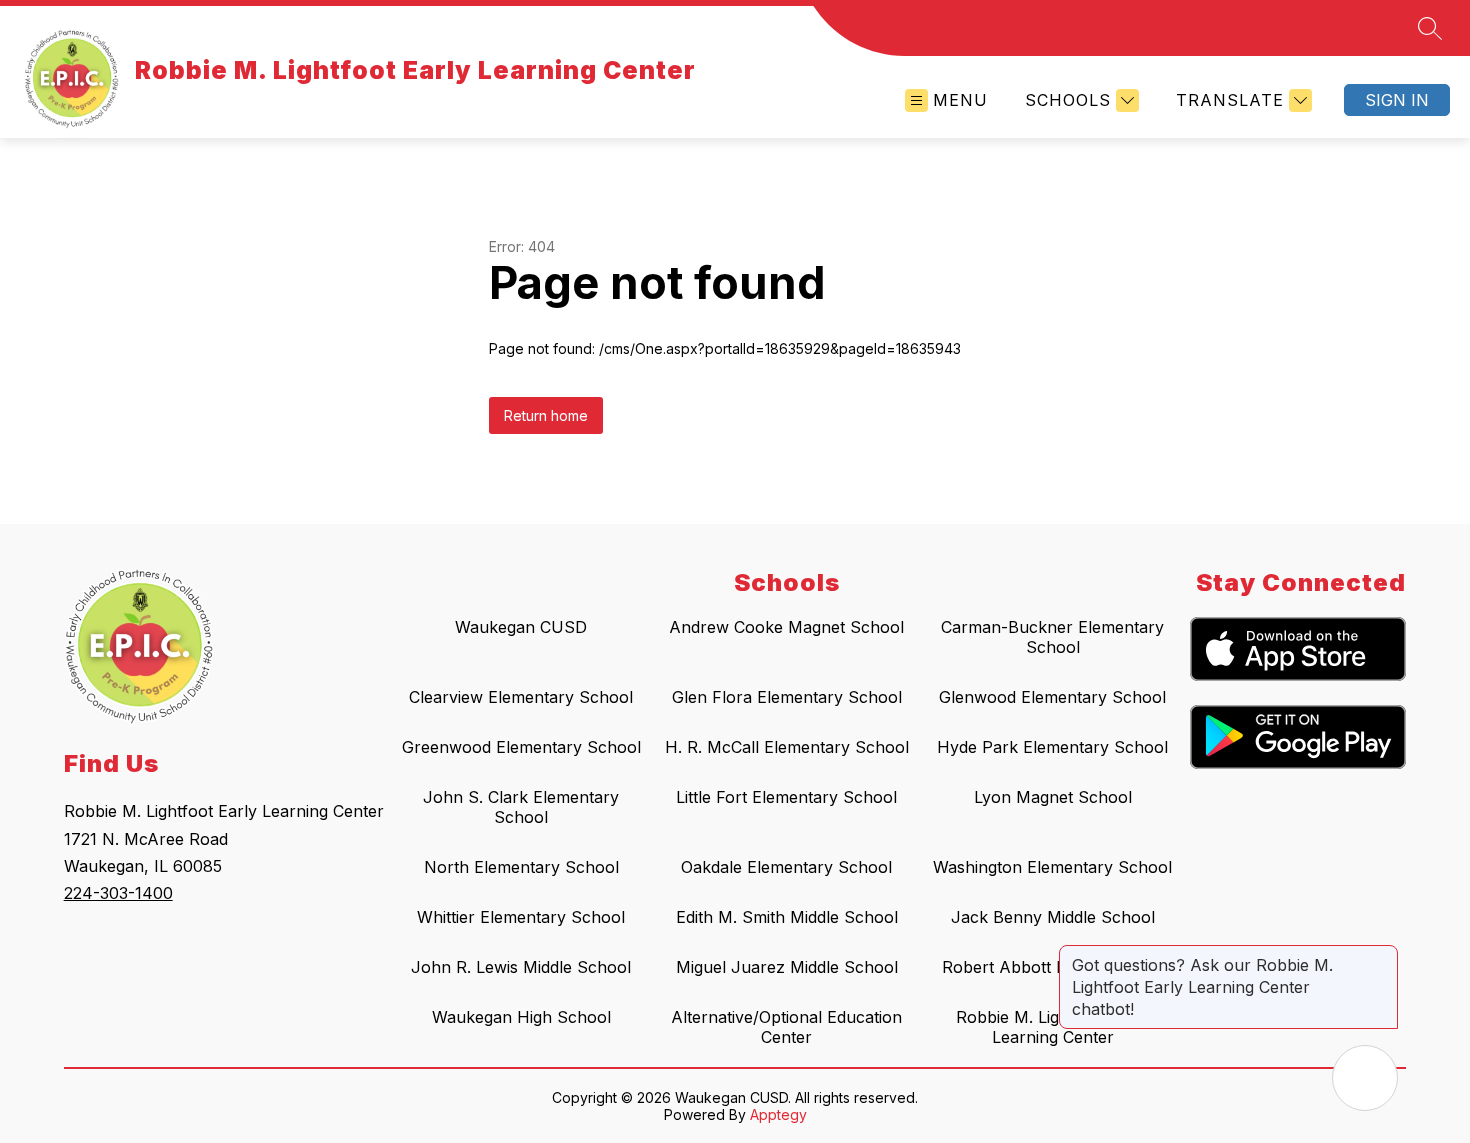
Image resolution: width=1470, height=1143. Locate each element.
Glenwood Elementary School (1052, 697)
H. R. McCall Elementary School (787, 747)
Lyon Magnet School (1053, 797)
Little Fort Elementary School (786, 797)
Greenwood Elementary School (521, 747)
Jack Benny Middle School (1053, 917)
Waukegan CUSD (521, 627)
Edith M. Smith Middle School (787, 917)
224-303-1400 (118, 893)
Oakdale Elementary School (786, 867)
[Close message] (1382, 955)
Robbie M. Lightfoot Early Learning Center (1052, 1027)
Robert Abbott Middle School (1053, 967)
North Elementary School (521, 867)
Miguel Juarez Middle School (787, 967)
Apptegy (778, 1114)
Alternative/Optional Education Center (786, 1027)
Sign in (1397, 100)
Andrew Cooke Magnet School (786, 627)
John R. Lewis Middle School (521, 967)
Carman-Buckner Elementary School (1052, 637)
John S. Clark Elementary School (521, 807)
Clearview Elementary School (521, 697)
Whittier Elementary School (521, 917)
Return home (546, 415)
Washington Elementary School (1052, 867)
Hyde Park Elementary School (1052, 747)
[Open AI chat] (1365, 1078)
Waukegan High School (521, 1017)
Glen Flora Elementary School (787, 697)
